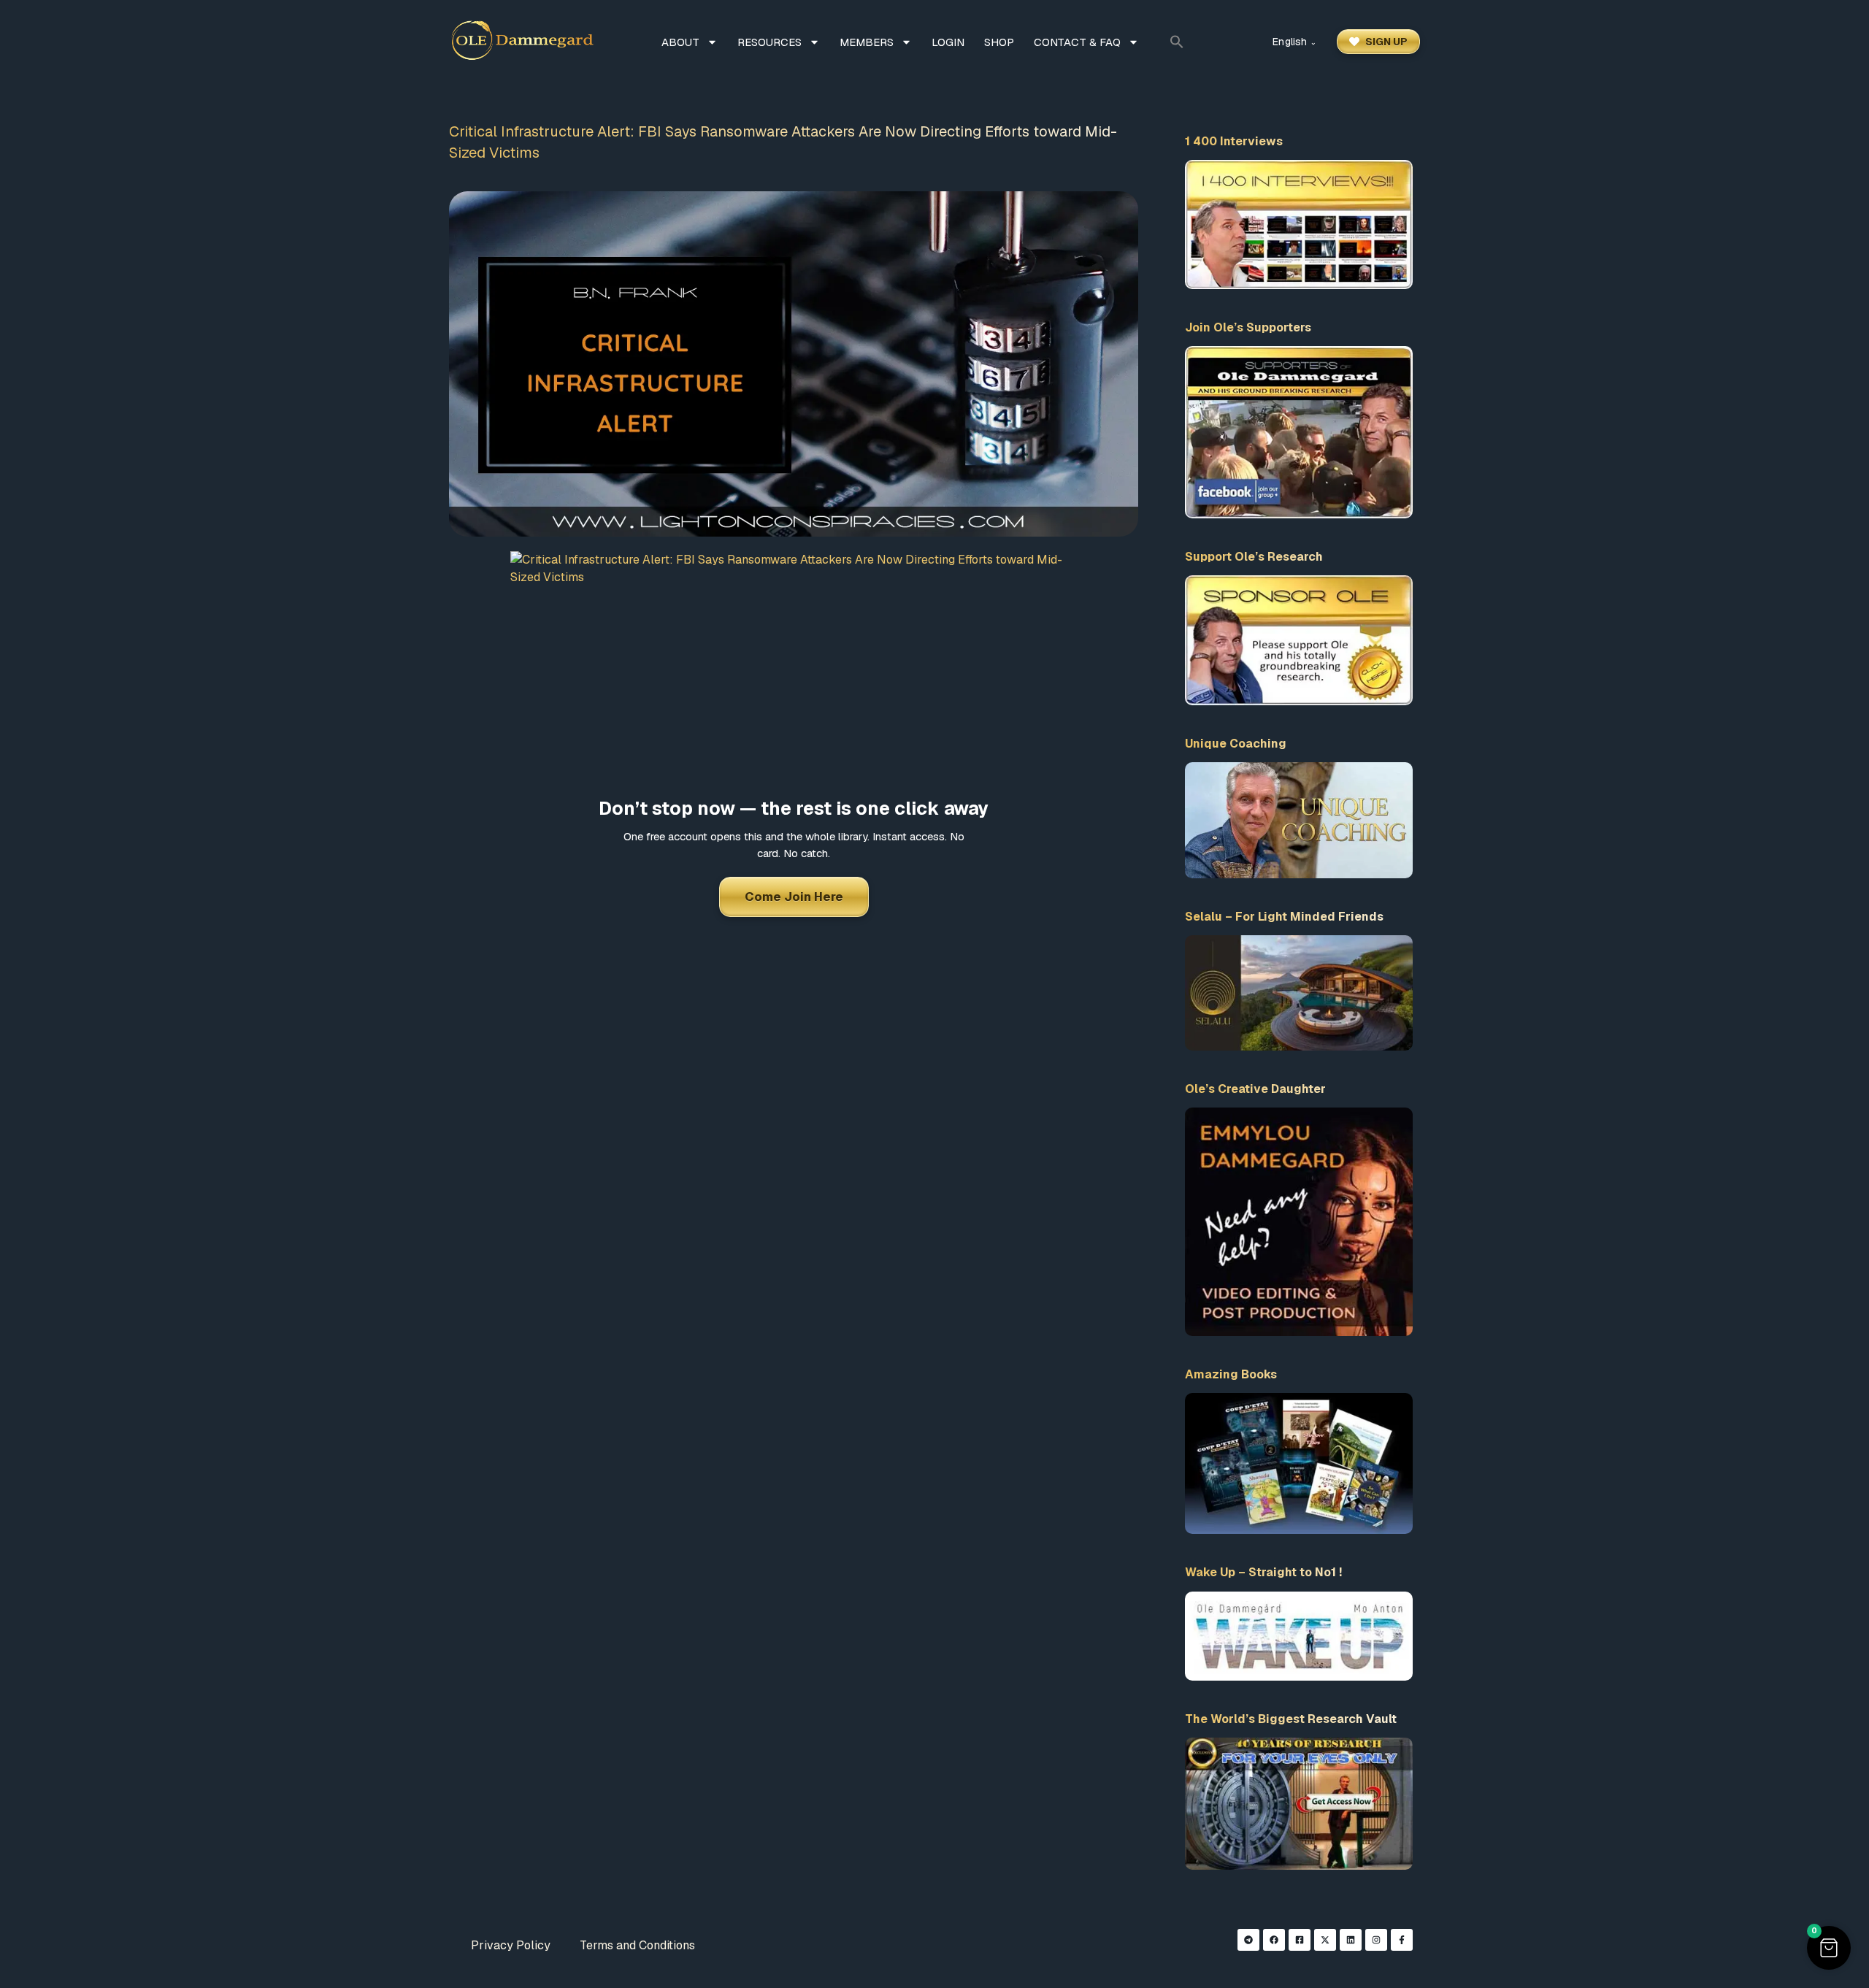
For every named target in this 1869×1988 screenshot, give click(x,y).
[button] (1177, 42)
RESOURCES (770, 42)
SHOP (999, 42)
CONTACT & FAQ (1077, 42)
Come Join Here (794, 897)
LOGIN (948, 42)
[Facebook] (1274, 1940)
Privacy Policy (511, 1945)
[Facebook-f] (1402, 1940)
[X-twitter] (1325, 1940)
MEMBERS (867, 42)
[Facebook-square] (1300, 1940)
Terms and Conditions (637, 1945)
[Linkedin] (1351, 1940)
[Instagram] (1376, 1940)
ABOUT (680, 42)
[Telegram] (1248, 1940)
